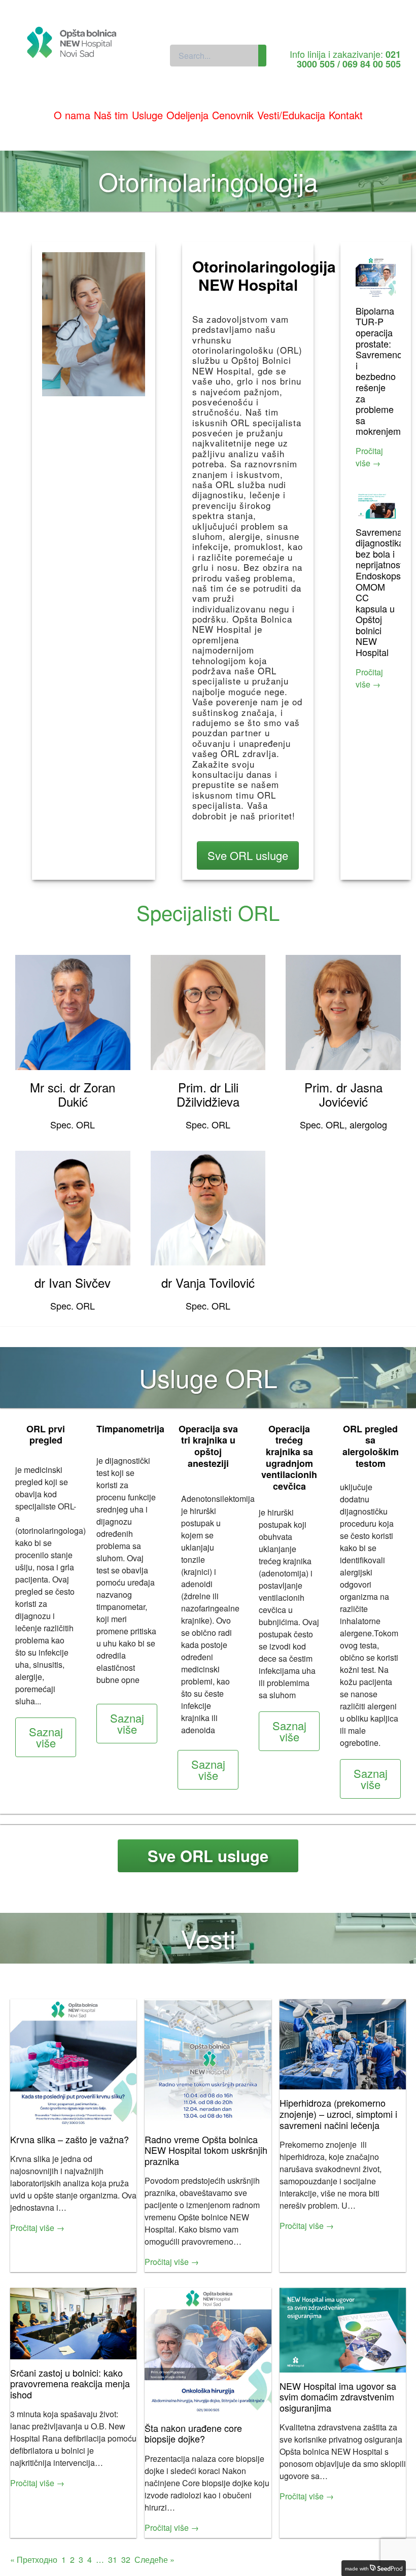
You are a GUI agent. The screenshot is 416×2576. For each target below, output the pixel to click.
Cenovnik (233, 115)
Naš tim (111, 115)
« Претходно (34, 2560)
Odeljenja (187, 115)
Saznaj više (46, 1737)
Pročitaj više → (369, 457)
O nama (72, 115)
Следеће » (154, 2560)
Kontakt (346, 115)
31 (113, 2560)
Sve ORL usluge (248, 855)
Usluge (147, 115)
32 (126, 2560)
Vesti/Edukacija (291, 115)
